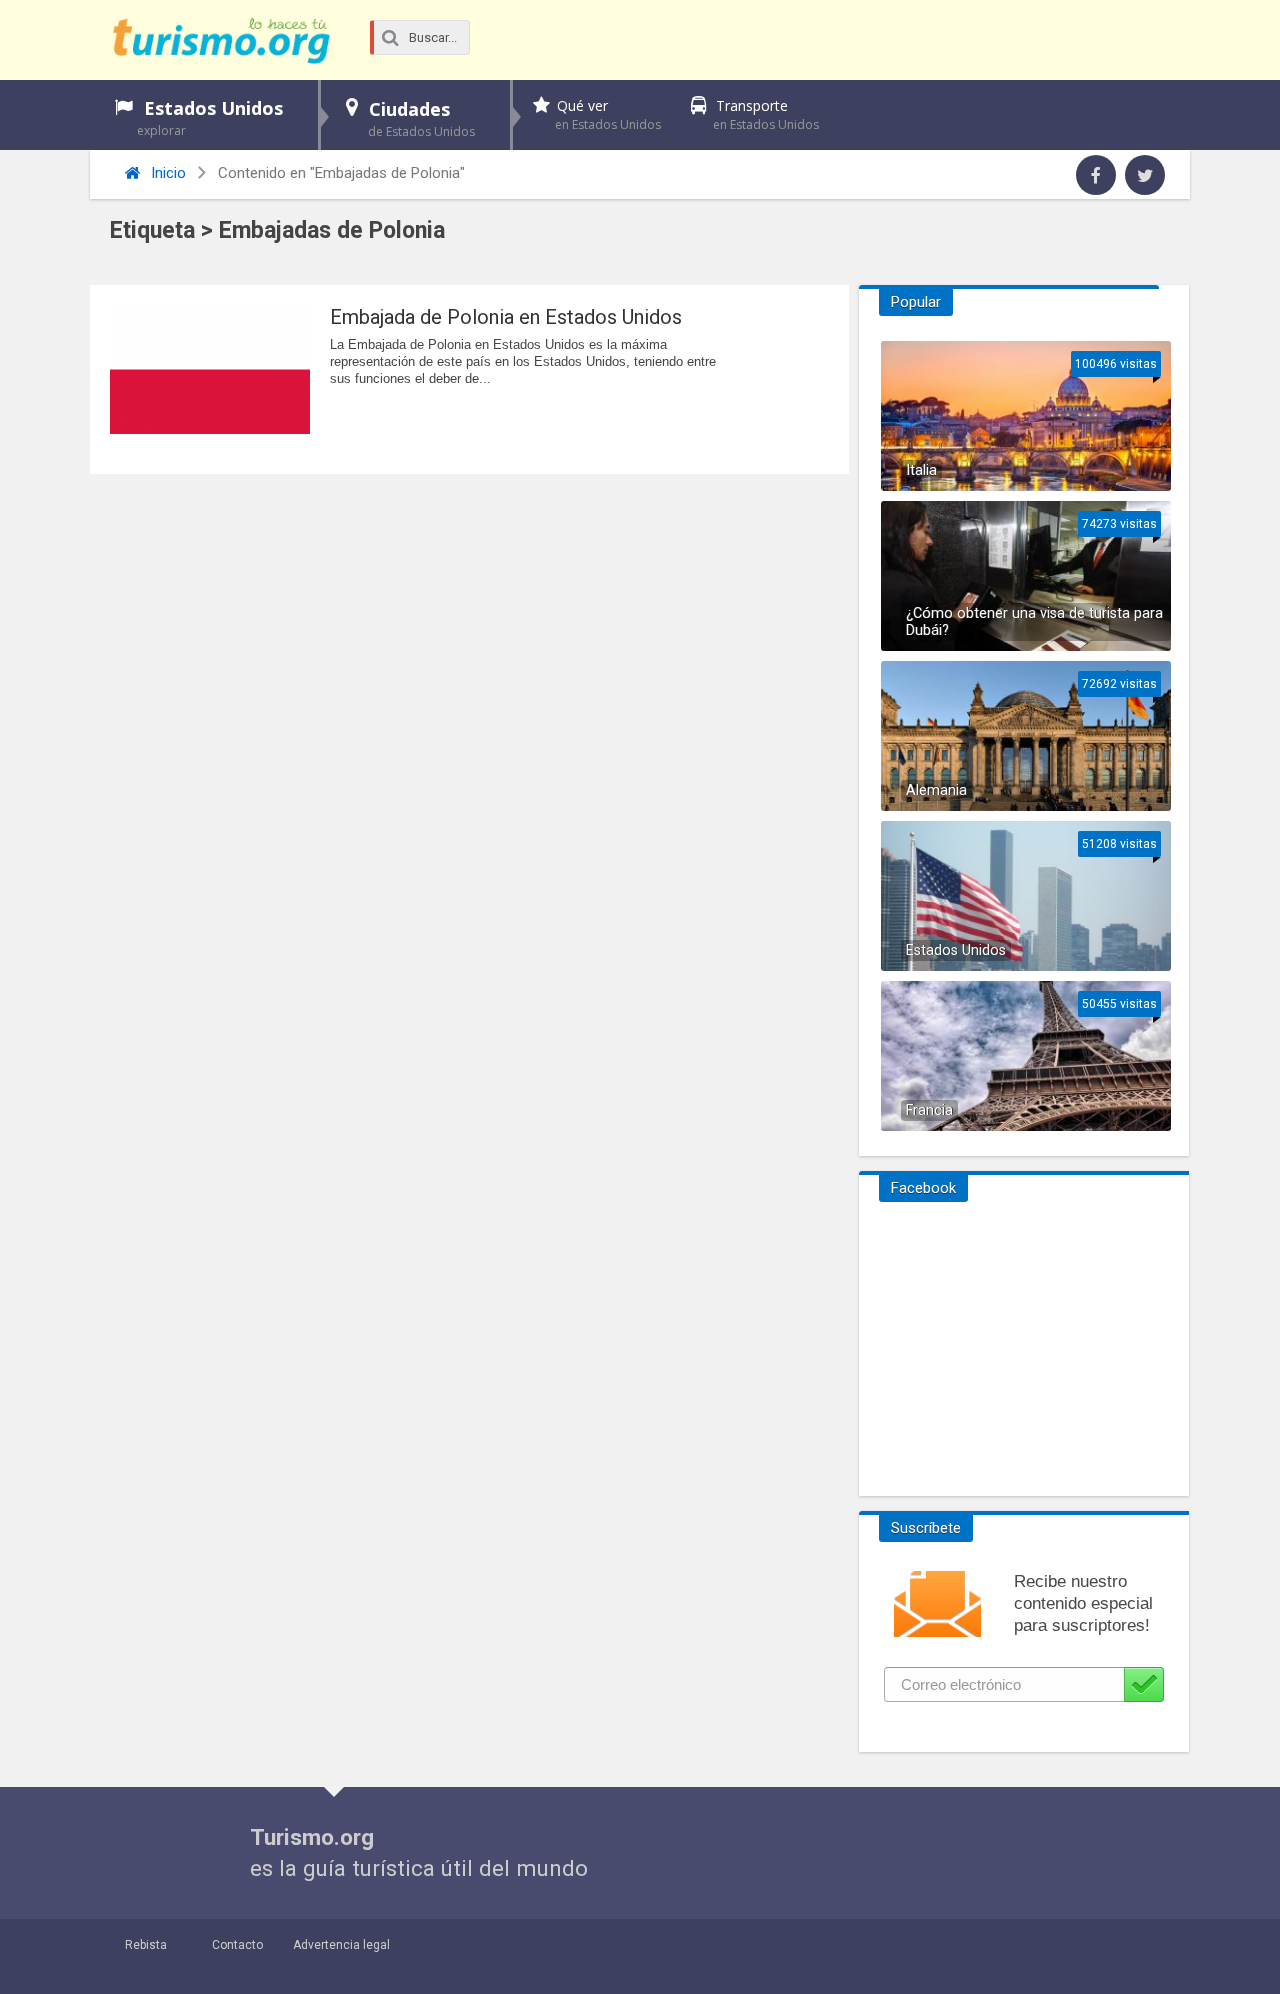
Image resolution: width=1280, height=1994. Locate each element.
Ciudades (421, 118)
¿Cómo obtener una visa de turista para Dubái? (1034, 622)
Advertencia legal (341, 1945)
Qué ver (608, 114)
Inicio (166, 173)
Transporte (766, 114)
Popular (916, 302)
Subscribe (1144, 1684)
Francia (929, 1110)
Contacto (237, 1945)
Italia (921, 470)
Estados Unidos (210, 117)
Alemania (936, 790)
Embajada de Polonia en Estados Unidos (506, 317)
